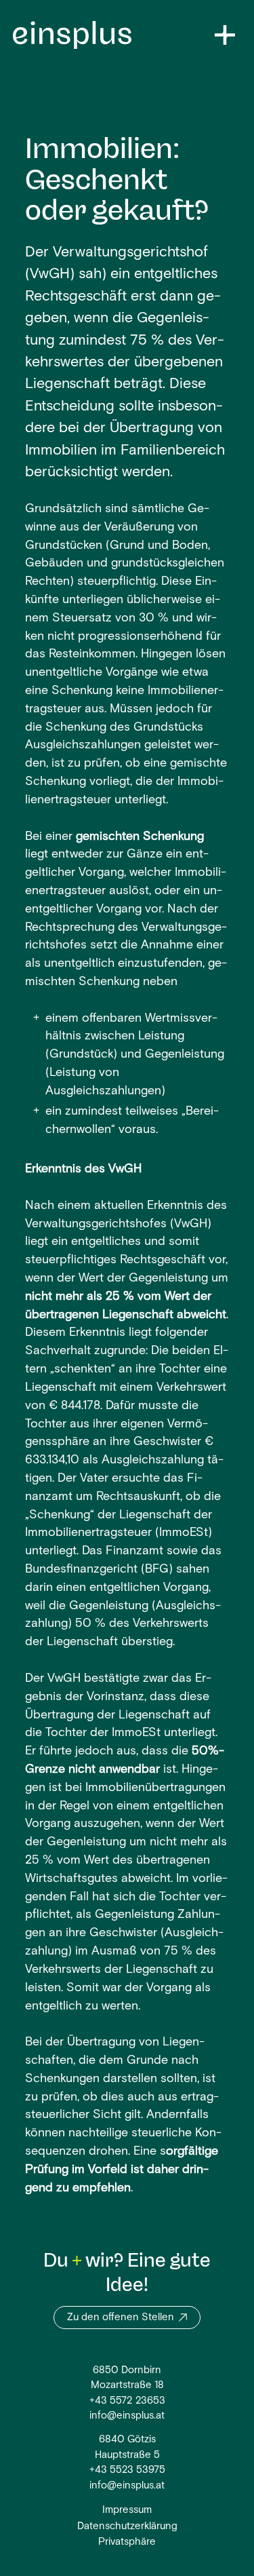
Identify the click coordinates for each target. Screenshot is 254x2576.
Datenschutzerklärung (127, 2527)
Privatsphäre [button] (127, 2542)
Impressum (127, 2511)
